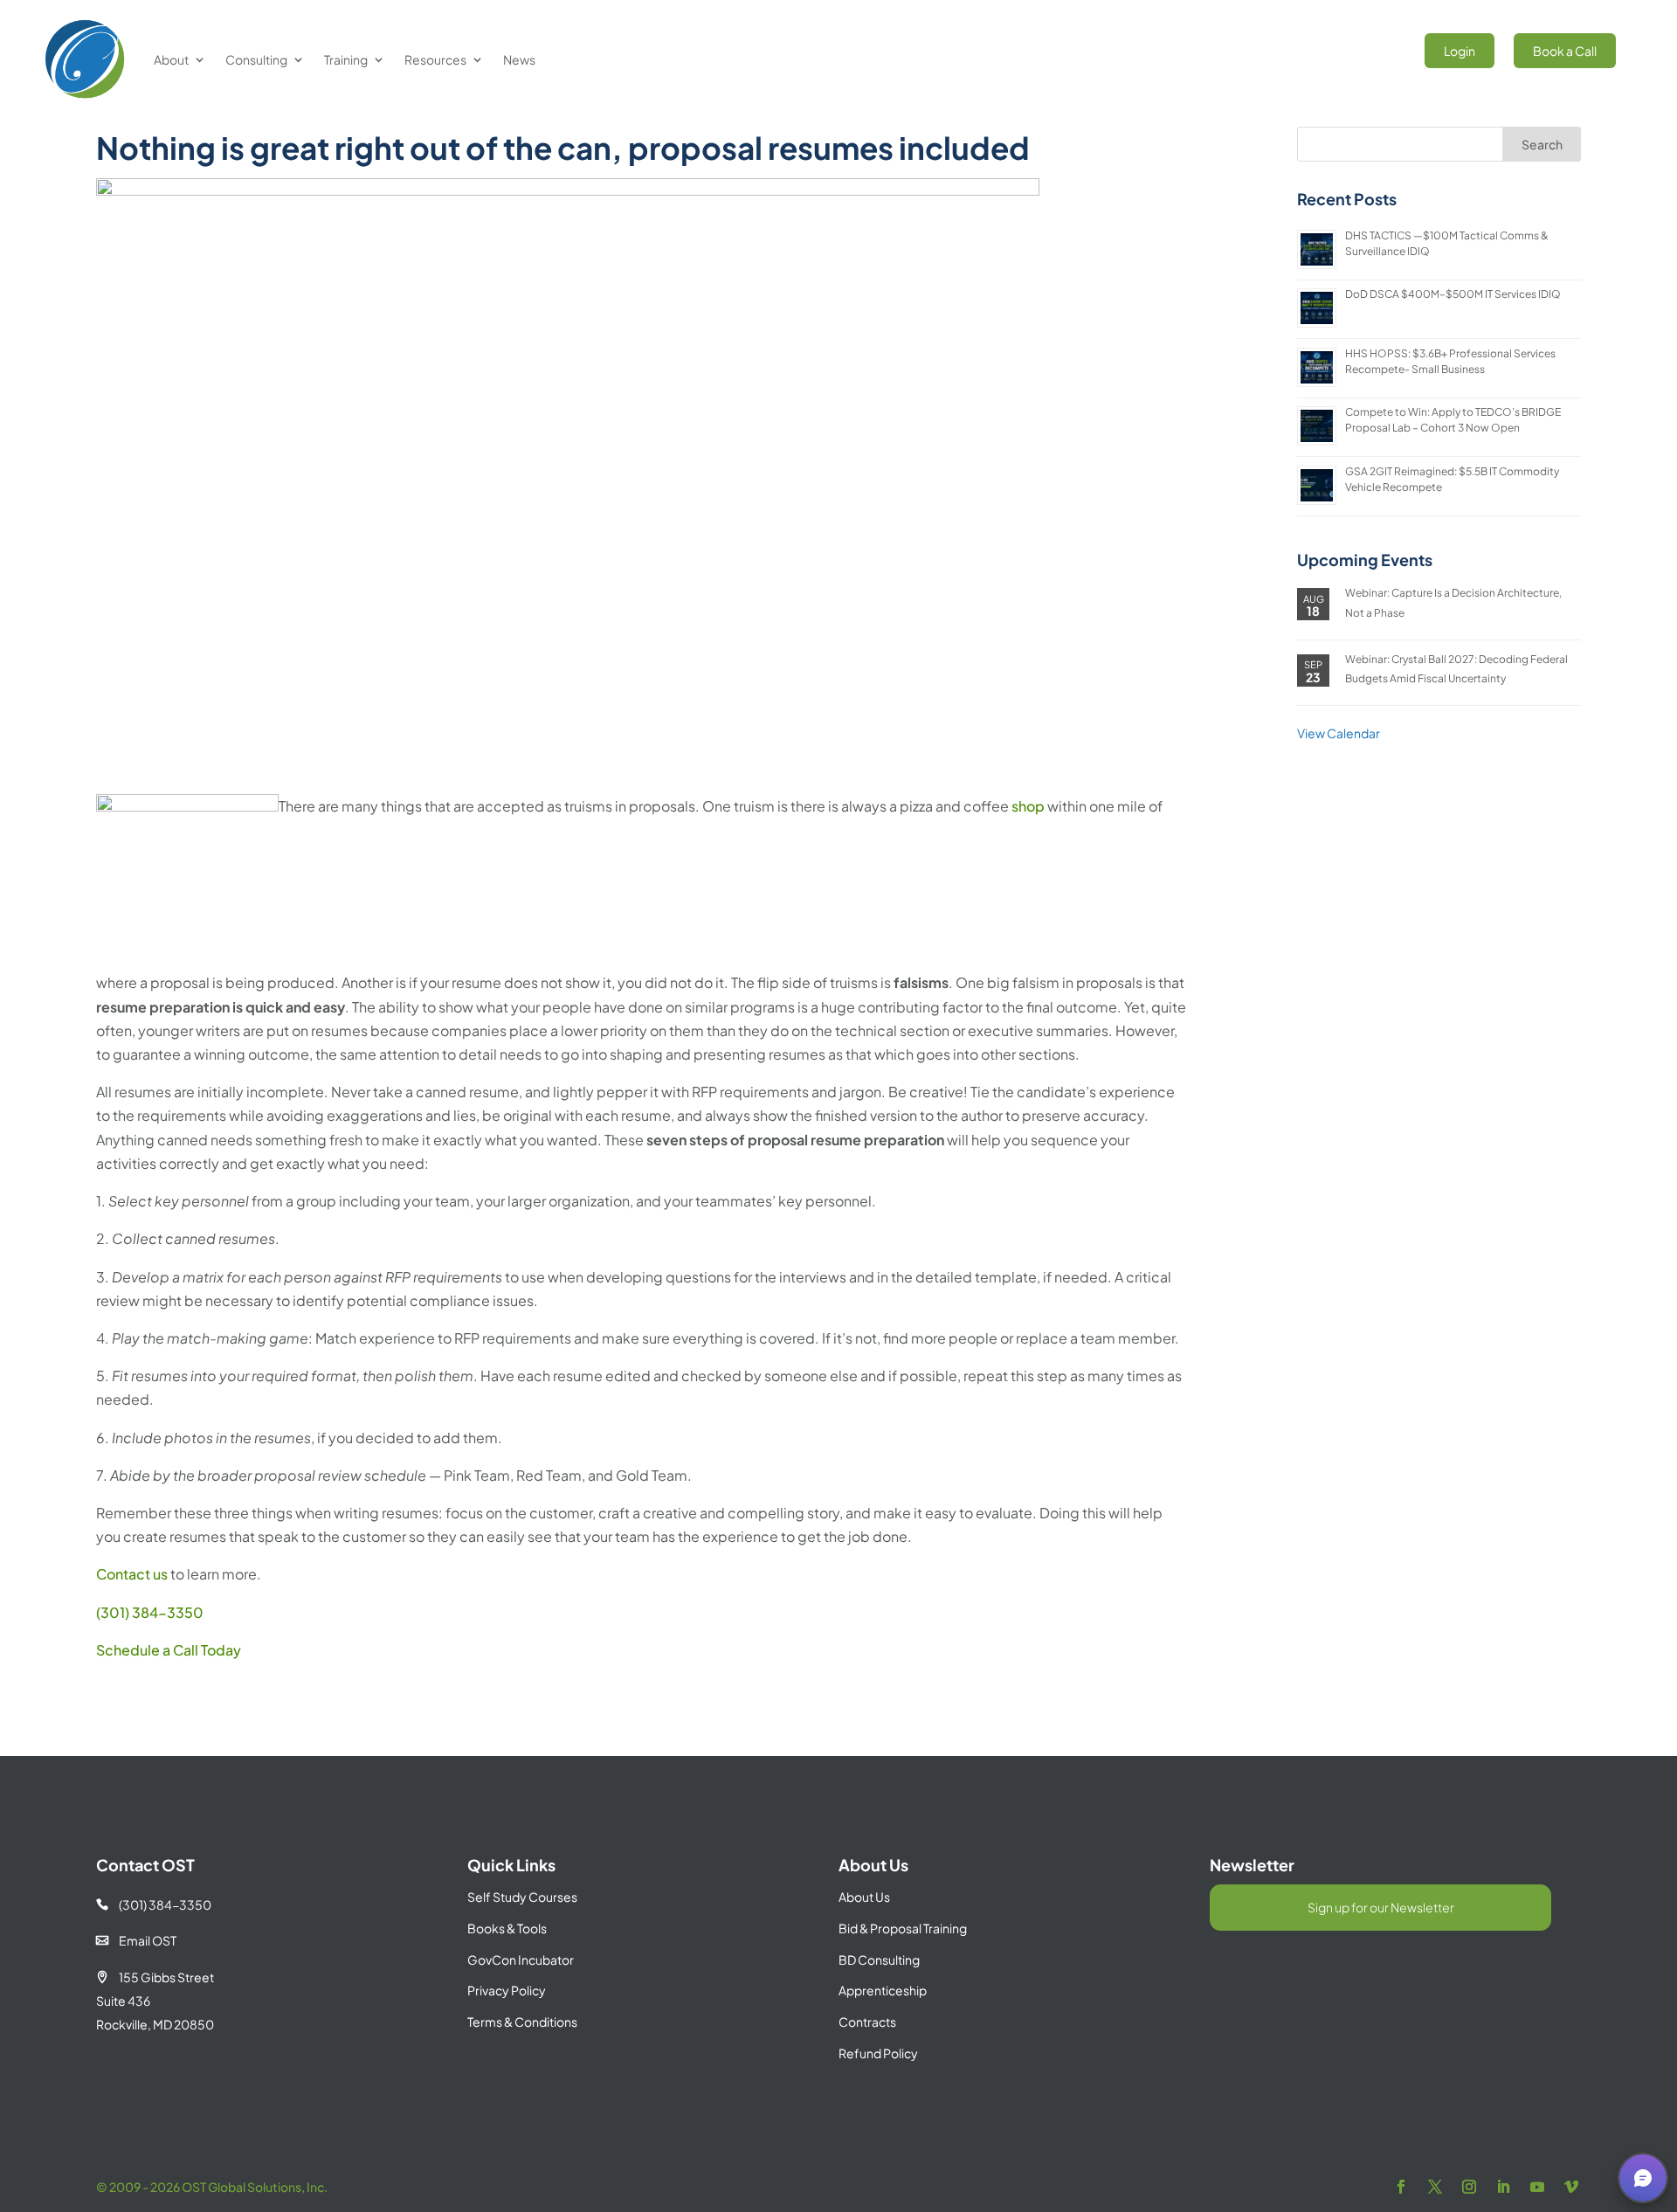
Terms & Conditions (522, 2022)
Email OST (136, 1940)
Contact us (132, 1574)
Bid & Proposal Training (903, 1928)
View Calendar (1339, 733)
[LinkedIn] (1503, 2187)
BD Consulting (879, 1960)
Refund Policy (878, 2053)
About (171, 59)
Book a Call (1565, 51)
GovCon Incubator (521, 1960)
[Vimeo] (1571, 2187)
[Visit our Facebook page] (1401, 2187)
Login (1460, 51)
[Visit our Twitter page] (1435, 2187)
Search (1542, 144)
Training (346, 59)
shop (1028, 806)
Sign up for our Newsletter (1381, 1907)
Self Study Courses (522, 1897)
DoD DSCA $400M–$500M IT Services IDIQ (1453, 294)
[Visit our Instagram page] (1469, 2187)
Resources (435, 59)
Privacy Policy (507, 1990)
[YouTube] (1537, 2187)
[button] (1643, 2178)
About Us (864, 1897)
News (519, 59)
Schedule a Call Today (169, 1650)
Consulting (256, 59)
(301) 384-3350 (150, 1612)
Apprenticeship (883, 1990)
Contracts (867, 2022)
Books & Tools (507, 1928)
